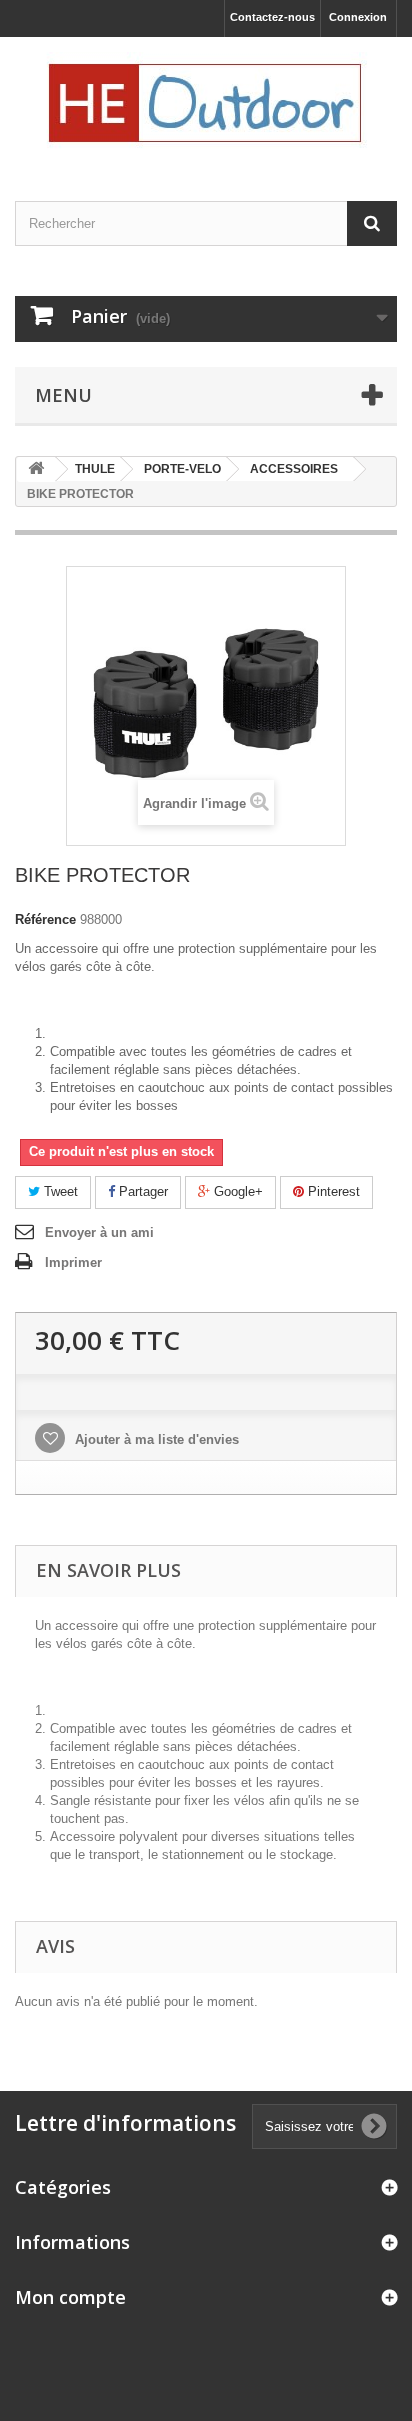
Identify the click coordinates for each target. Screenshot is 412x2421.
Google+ (236, 1191)
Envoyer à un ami (99, 1232)
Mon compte (70, 2297)
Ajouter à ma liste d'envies (155, 1439)
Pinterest (332, 1191)
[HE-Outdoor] (206, 101)
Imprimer (73, 1262)
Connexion (358, 17)
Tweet (59, 1191)
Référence (45, 919)
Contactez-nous (272, 17)
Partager (141, 1191)
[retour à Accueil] (36, 469)
